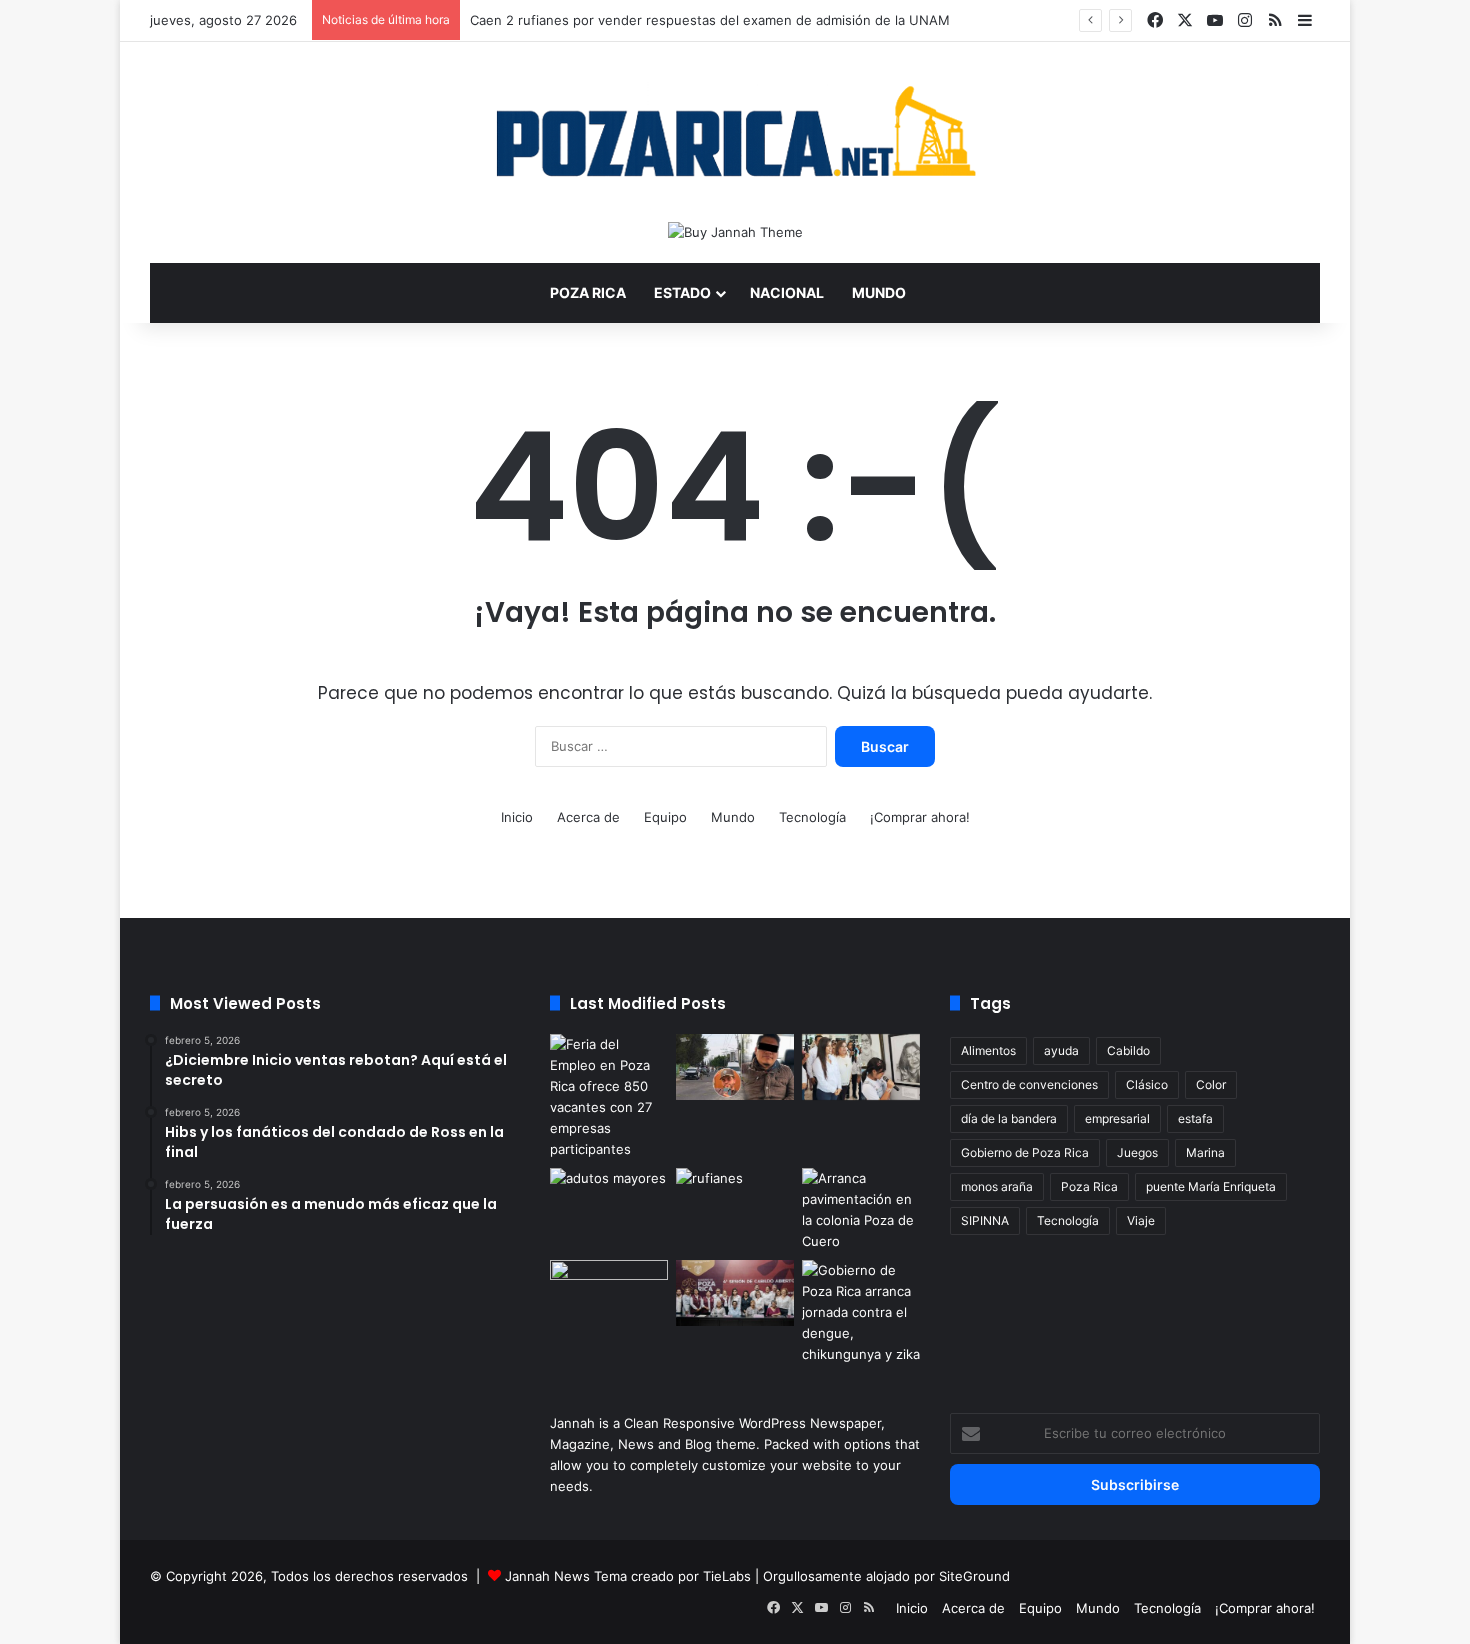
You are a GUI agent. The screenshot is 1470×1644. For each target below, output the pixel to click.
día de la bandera (1009, 1118)
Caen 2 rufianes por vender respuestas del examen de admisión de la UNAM (710, 20)
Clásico (1147, 1084)
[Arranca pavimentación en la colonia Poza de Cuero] (861, 1210)
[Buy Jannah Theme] (735, 231)
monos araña (997, 1186)
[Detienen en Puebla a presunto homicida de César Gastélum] (735, 1067)
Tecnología (812, 817)
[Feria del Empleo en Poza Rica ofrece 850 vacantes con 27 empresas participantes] (609, 1097)
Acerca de (588, 817)
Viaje (1141, 1220)
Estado (682, 292)
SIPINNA (985, 1220)
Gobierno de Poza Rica (1025, 1152)
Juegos (1137, 1152)
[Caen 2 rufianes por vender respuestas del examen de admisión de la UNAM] (735, 1201)
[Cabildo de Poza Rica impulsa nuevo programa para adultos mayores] (735, 1293)
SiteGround (974, 1576)
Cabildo (1128, 1050)
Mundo (879, 292)
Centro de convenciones (1029, 1084)
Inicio (517, 817)
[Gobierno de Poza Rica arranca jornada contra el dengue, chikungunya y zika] (861, 1312)
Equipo (665, 817)
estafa (1195, 1118)
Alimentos (988, 1050)
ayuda (1061, 1050)
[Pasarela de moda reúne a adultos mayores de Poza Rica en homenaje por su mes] (609, 1201)
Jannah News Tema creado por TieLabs (628, 1576)
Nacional (787, 292)
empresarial (1117, 1118)
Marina (1205, 1152)
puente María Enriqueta (1211, 1186)
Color (1211, 1084)
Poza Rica (588, 292)
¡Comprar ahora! (920, 817)
